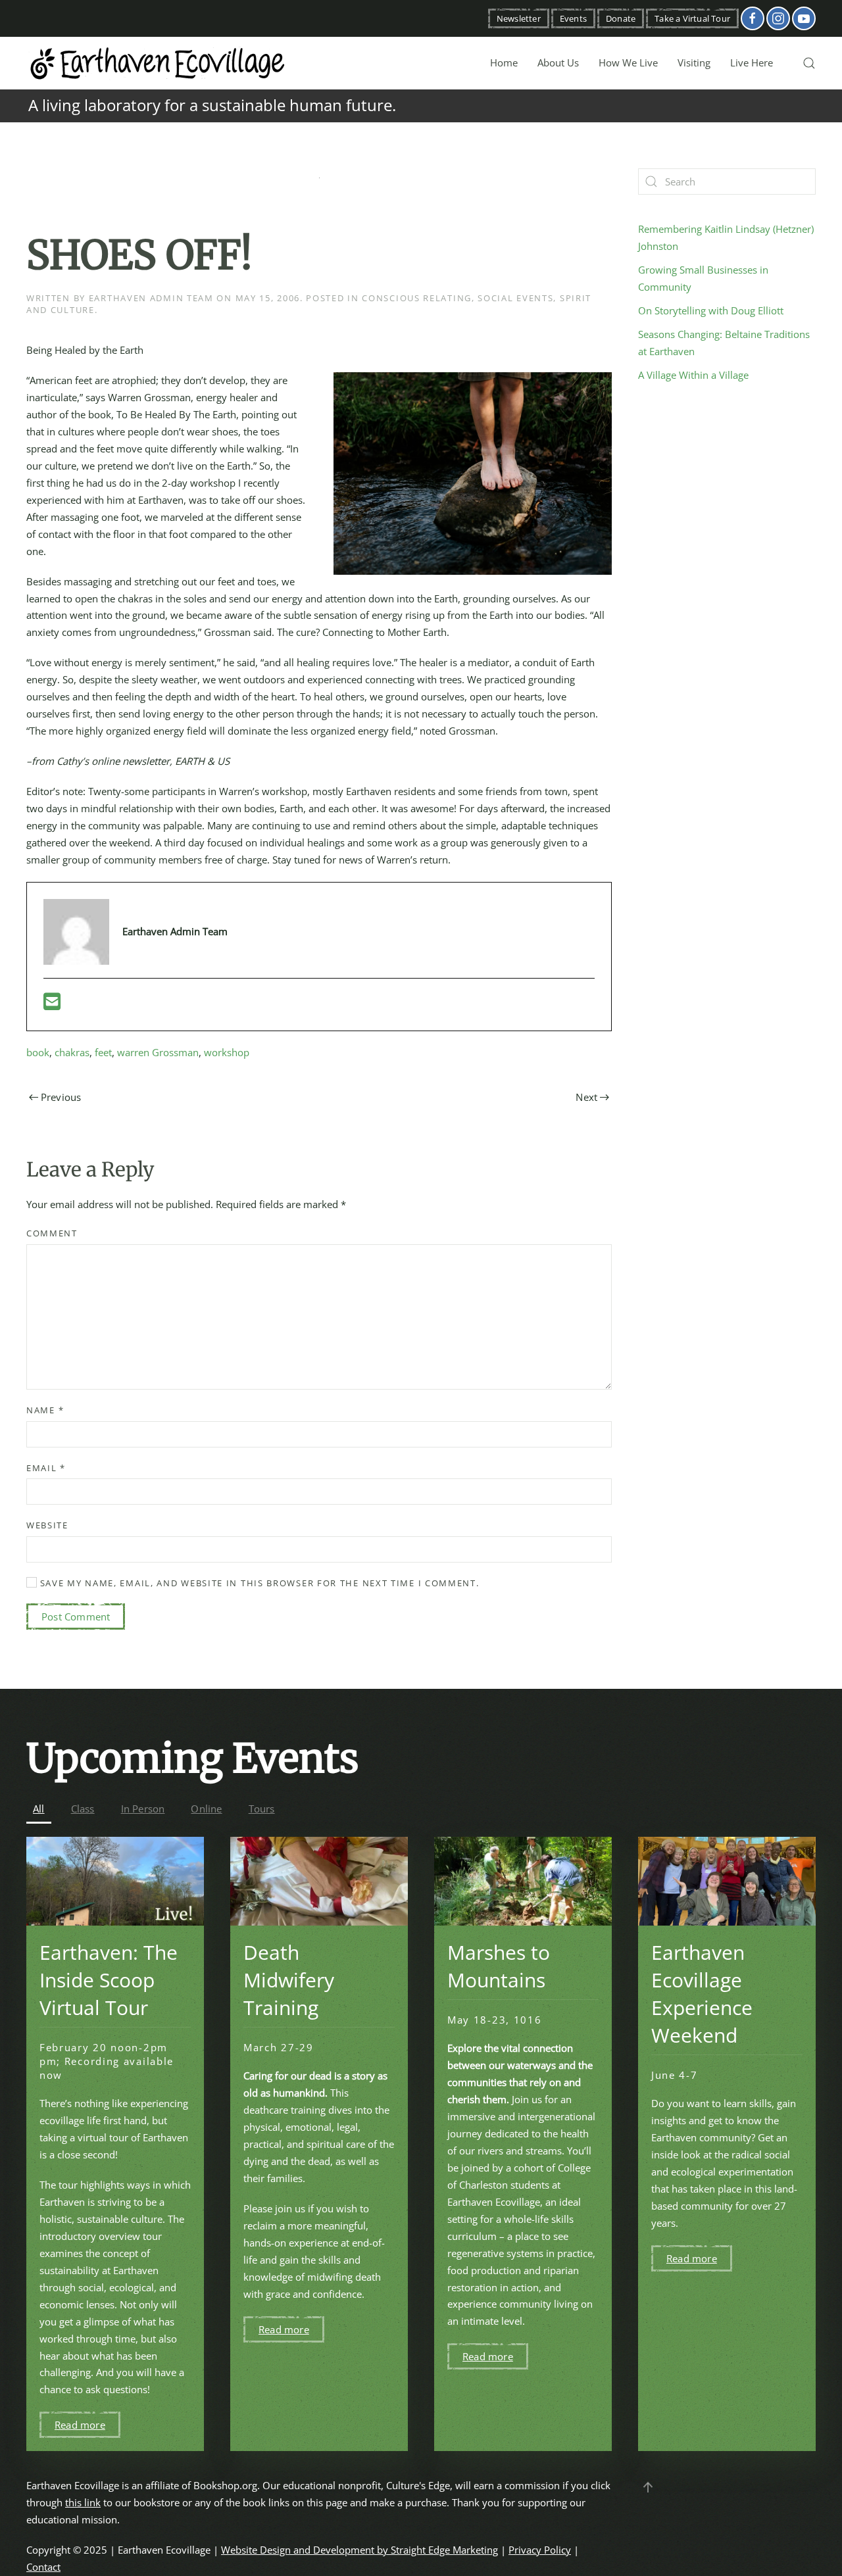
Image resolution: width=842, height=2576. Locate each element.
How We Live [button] (628, 62)
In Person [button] (143, 1809)
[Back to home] (158, 63)
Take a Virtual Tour (692, 18)
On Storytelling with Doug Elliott (711, 310)
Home (504, 62)
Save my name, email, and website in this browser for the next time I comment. (258, 1583)
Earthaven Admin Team (151, 298)
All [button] (39, 1809)
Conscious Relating (417, 298)
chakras (72, 1052)
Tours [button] (262, 1809)
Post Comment (76, 1616)
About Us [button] (558, 62)
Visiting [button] (694, 62)
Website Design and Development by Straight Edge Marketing (359, 2550)
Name (45, 1410)
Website (47, 1525)
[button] (809, 63)
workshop (227, 1052)
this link (83, 2502)
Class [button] (83, 1809)
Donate (621, 18)
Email (46, 1468)
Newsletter (519, 18)
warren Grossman (158, 1052)
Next (586, 1097)
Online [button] (206, 1809)
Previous (61, 1097)
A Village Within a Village (693, 375)
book (38, 1052)
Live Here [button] (752, 62)
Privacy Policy (540, 2550)
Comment (52, 1233)
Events (573, 18)
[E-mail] (52, 1005)
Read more (80, 2425)
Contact (43, 2567)
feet (103, 1052)
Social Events (515, 298)
